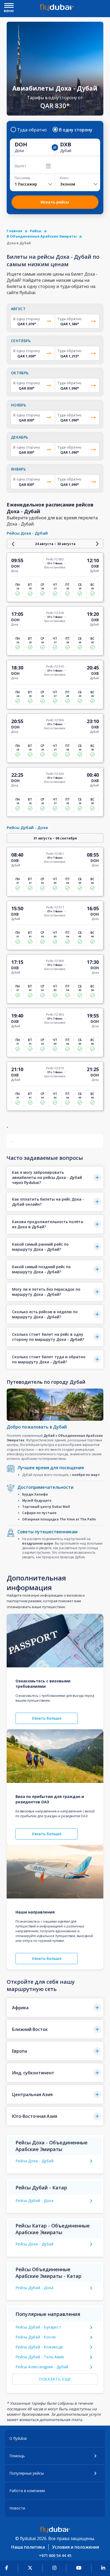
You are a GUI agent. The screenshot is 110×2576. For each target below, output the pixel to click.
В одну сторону (76, 130)
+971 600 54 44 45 (55, 2555)
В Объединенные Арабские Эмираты (42, 236)
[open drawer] (9, 6)
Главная (14, 231)
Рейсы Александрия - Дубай (42, 2367)
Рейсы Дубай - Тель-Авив (40, 2357)
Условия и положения (76, 2547)
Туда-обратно (32, 130)
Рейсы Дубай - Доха (34, 2201)
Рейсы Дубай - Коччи (36, 2337)
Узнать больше (47, 1718)
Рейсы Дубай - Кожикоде (39, 2347)
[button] (55, 1178)
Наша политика (28, 2547)
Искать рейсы (55, 202)
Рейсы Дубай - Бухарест (38, 2327)
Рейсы (36, 231)
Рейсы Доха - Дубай (34, 2161)
